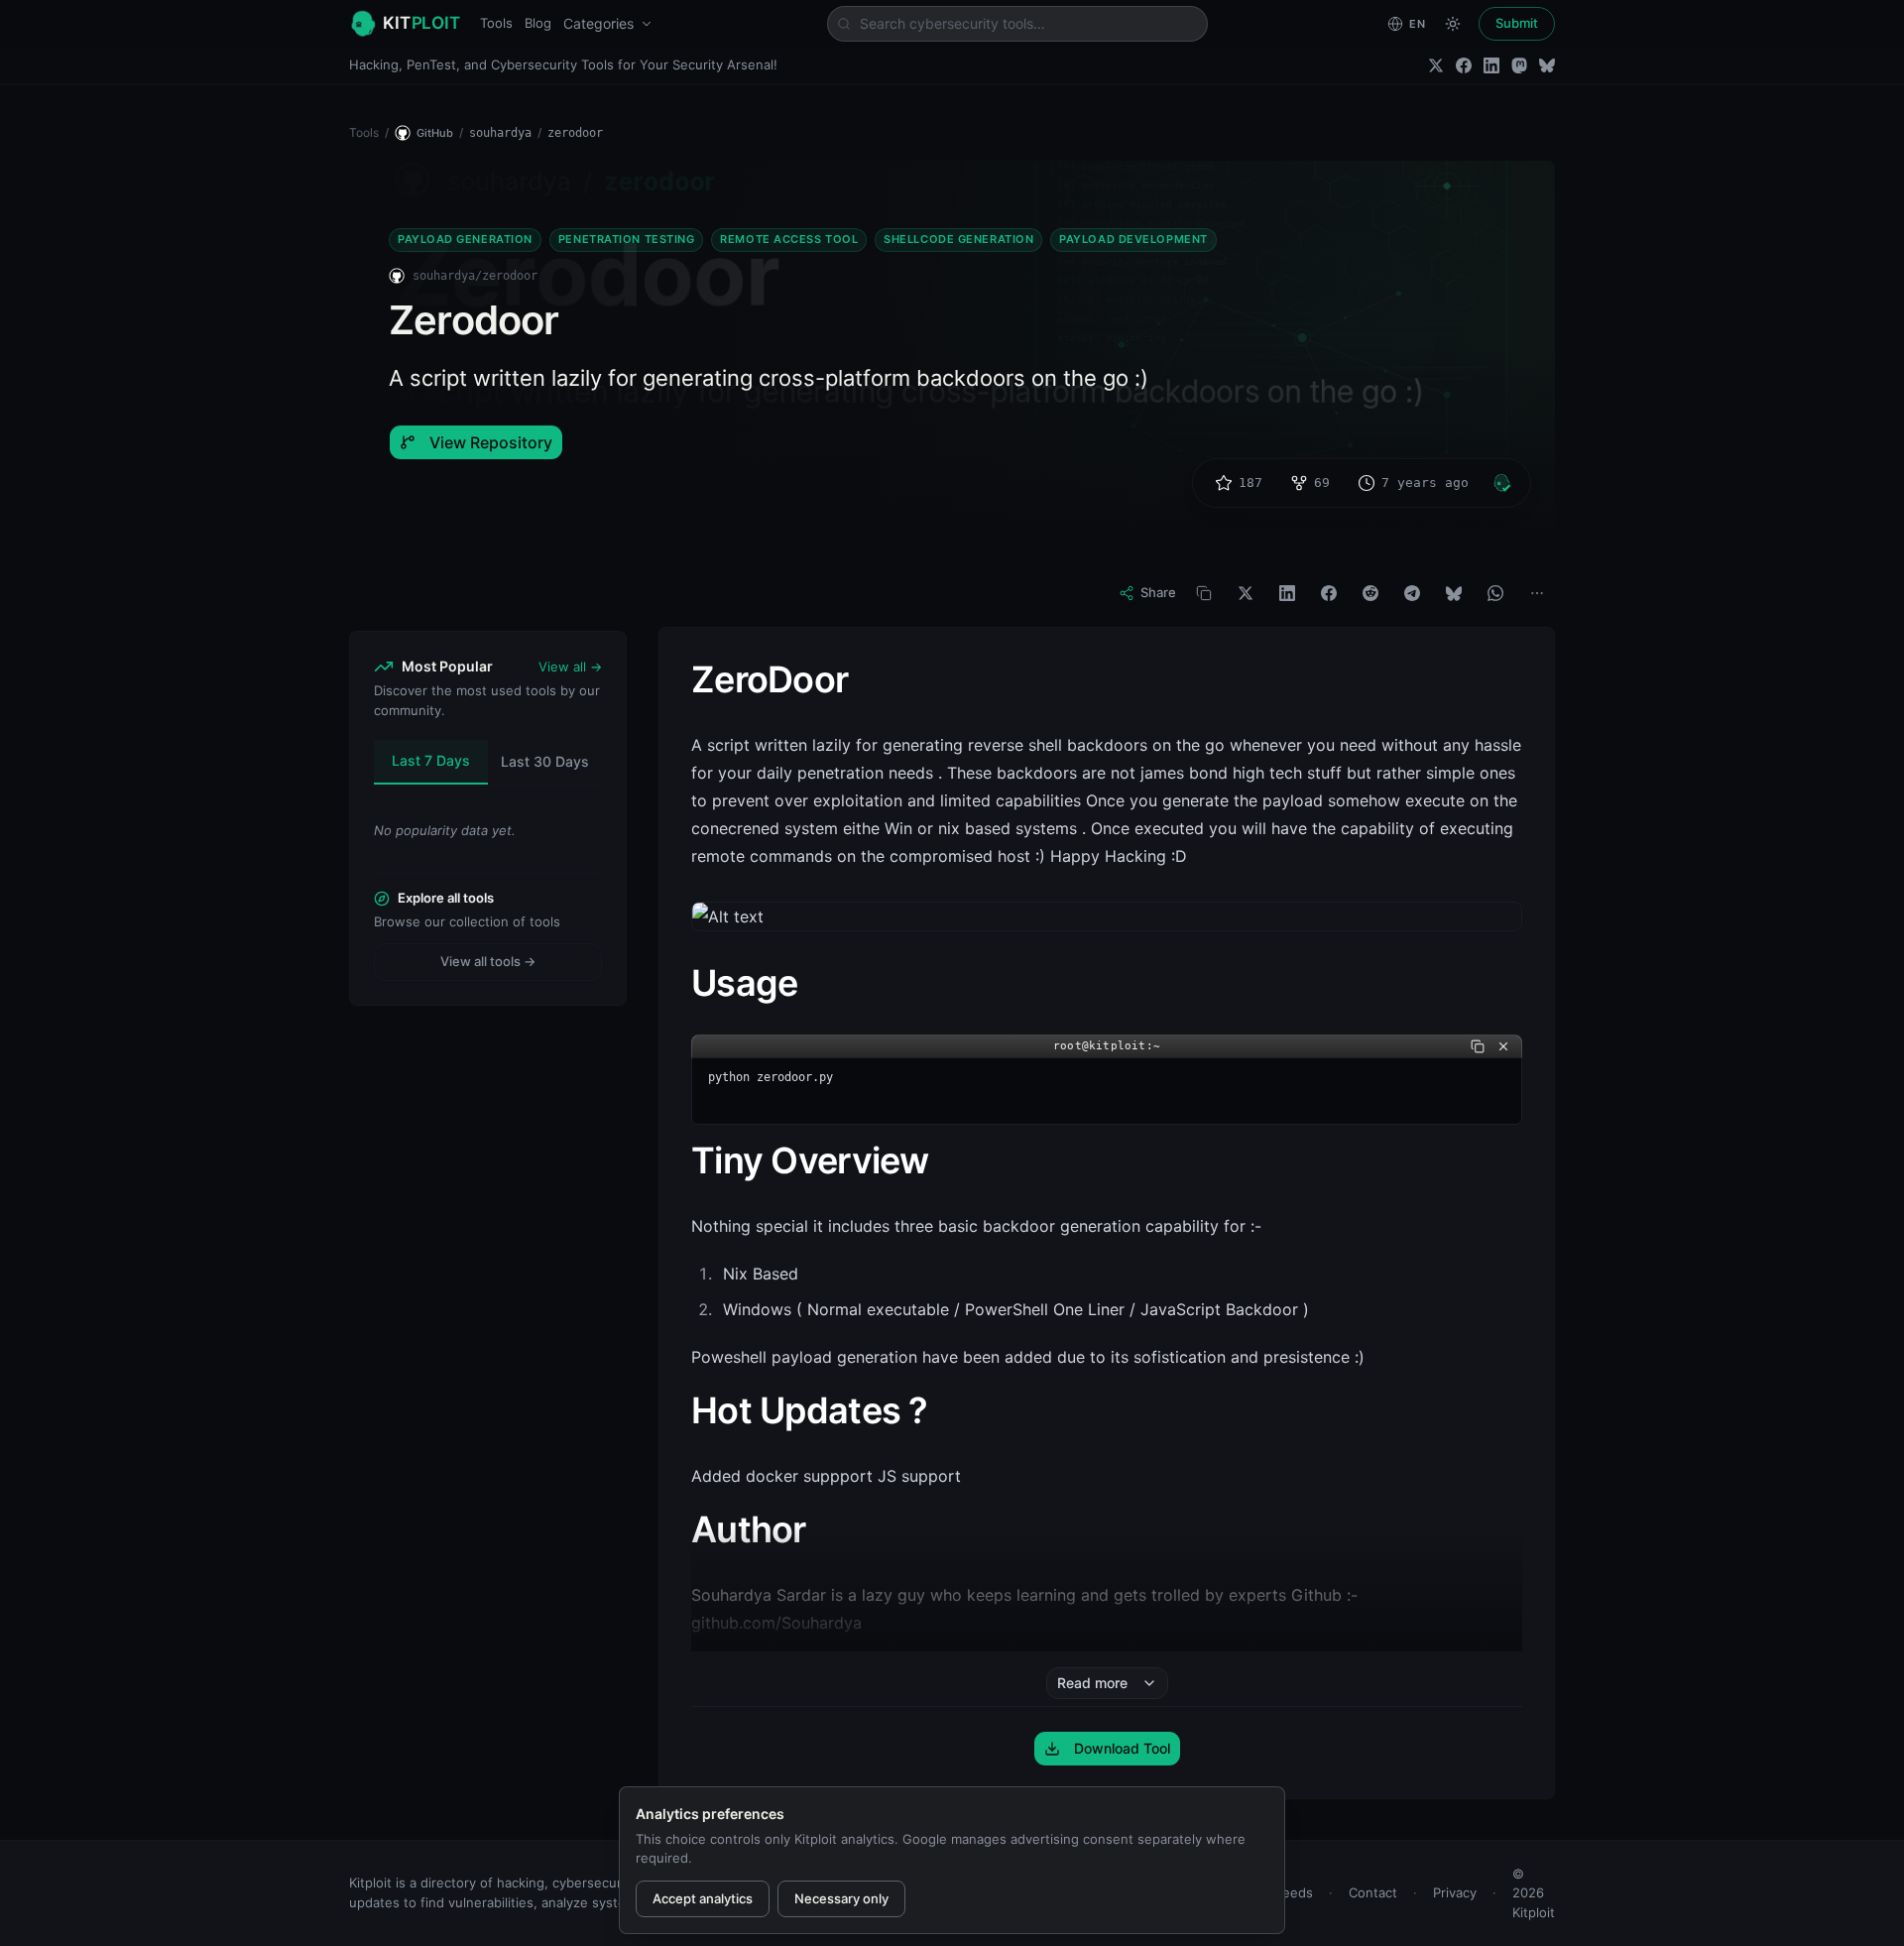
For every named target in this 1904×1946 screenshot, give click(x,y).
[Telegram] (1412, 593)
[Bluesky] (1547, 65)
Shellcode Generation (958, 239)
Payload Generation (465, 239)
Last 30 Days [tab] (545, 761)
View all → (570, 667)
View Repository (491, 442)
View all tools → (488, 961)
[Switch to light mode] (1453, 24)
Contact (1373, 1892)
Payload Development (1133, 239)
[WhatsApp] (1495, 593)
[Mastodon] (1519, 65)
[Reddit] (1370, 593)
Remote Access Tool (789, 239)
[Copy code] (1478, 1046)
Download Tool (1122, 1748)
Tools (496, 23)
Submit (1517, 23)
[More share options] (1537, 593)
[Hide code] (1503, 1046)
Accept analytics (703, 1898)
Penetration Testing (626, 239)
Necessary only (841, 1898)
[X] (1246, 593)
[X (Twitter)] (1436, 65)
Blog (538, 23)
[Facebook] (1464, 65)
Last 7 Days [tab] (431, 760)
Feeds (1294, 1892)
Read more (1092, 1683)
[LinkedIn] (1491, 65)
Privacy (1455, 1892)
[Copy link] (1204, 593)
